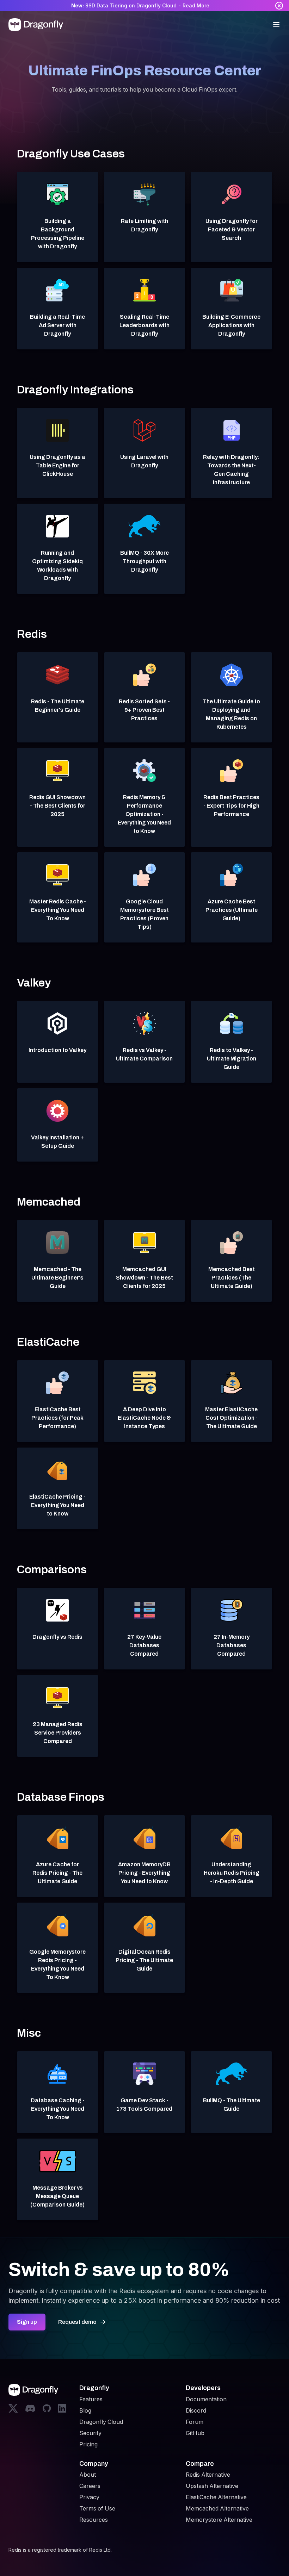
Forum (195, 2422)
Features (91, 2399)
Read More (196, 5)
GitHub (195, 2433)
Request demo (77, 2322)
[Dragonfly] (37, 25)
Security (90, 2433)
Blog (85, 2410)
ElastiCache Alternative (216, 2497)
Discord (196, 2410)
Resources (94, 2520)
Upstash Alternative (212, 2486)
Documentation (206, 2399)
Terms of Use (97, 2508)
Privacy (89, 2497)
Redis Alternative (208, 2475)
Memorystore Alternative (219, 2520)
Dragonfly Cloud (101, 2422)
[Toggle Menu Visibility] (276, 25)
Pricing (88, 2444)
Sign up (27, 2322)
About (88, 2475)
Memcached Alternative (217, 2508)
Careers (90, 2486)
